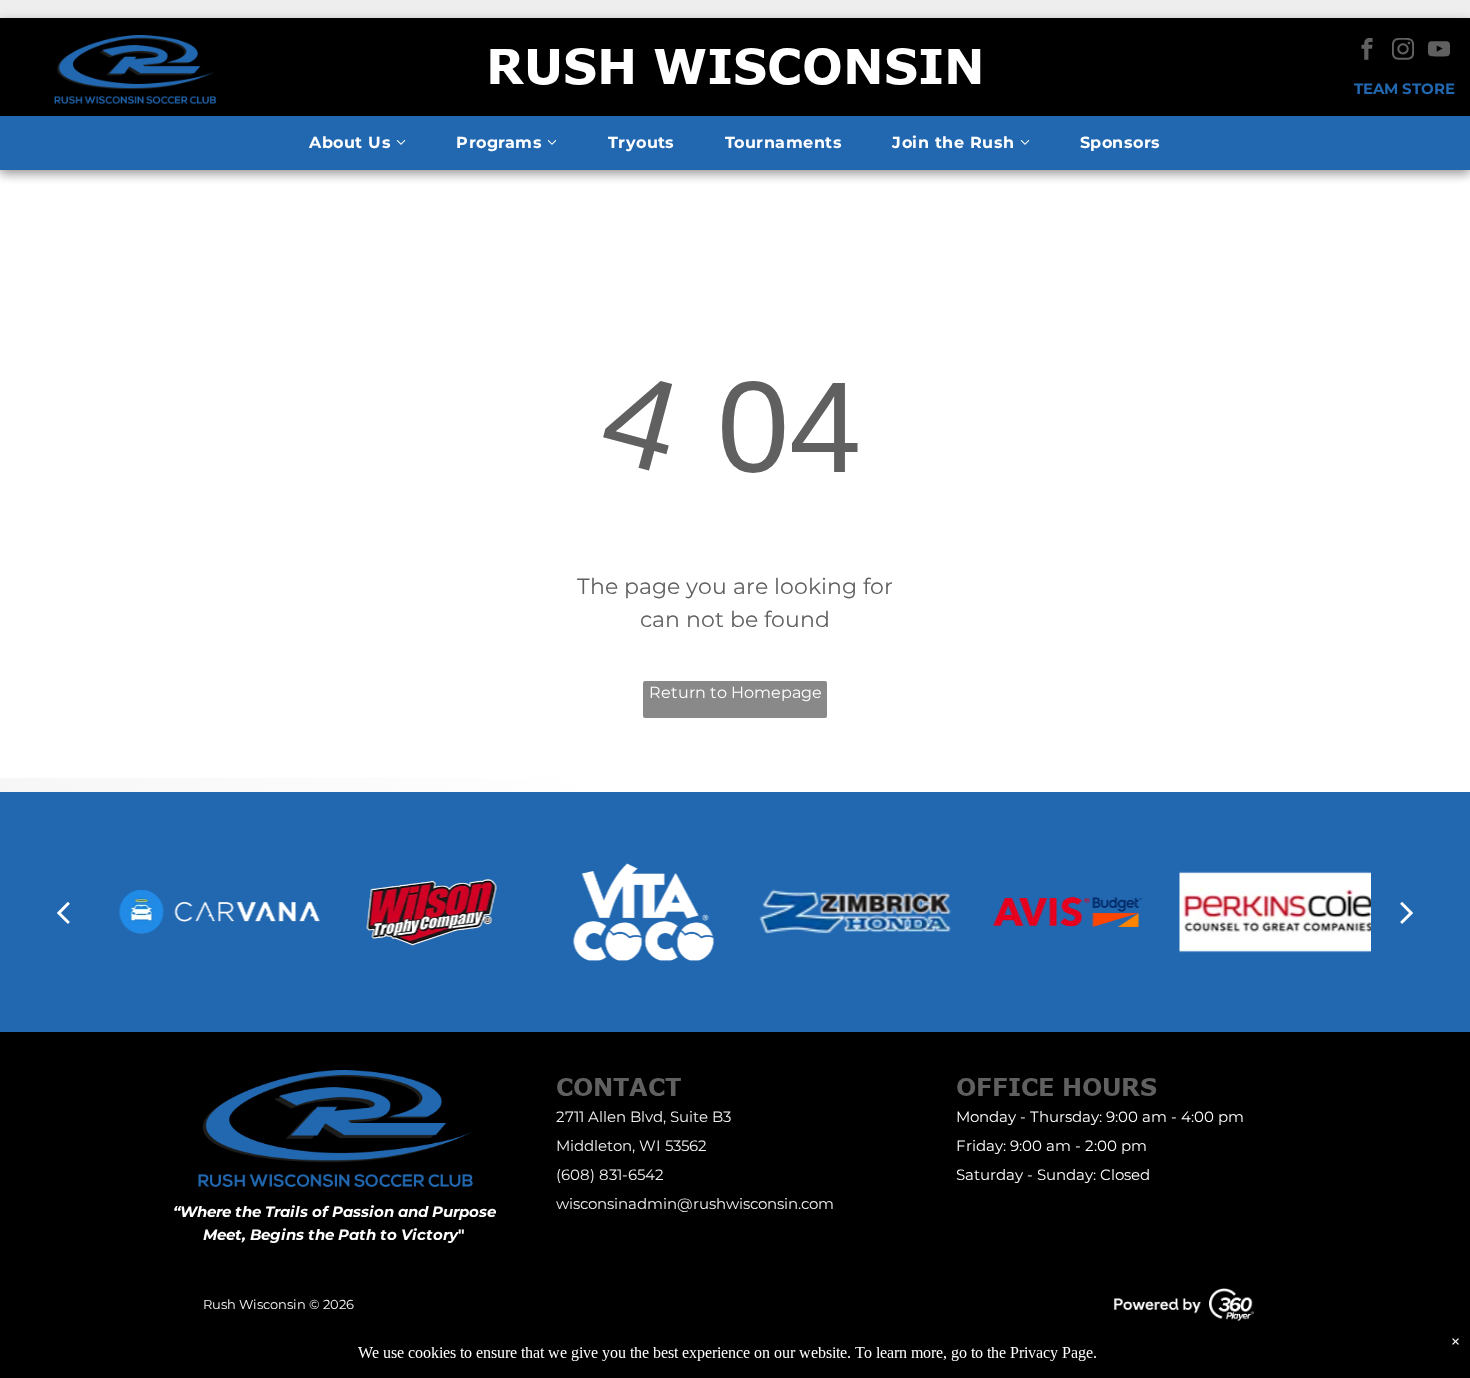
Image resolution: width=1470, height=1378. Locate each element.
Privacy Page (1051, 1352)
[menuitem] (357, 143)
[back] (63, 912)
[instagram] (1403, 51)
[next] (1407, 912)
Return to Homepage (735, 692)
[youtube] (1439, 51)
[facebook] (1367, 51)
